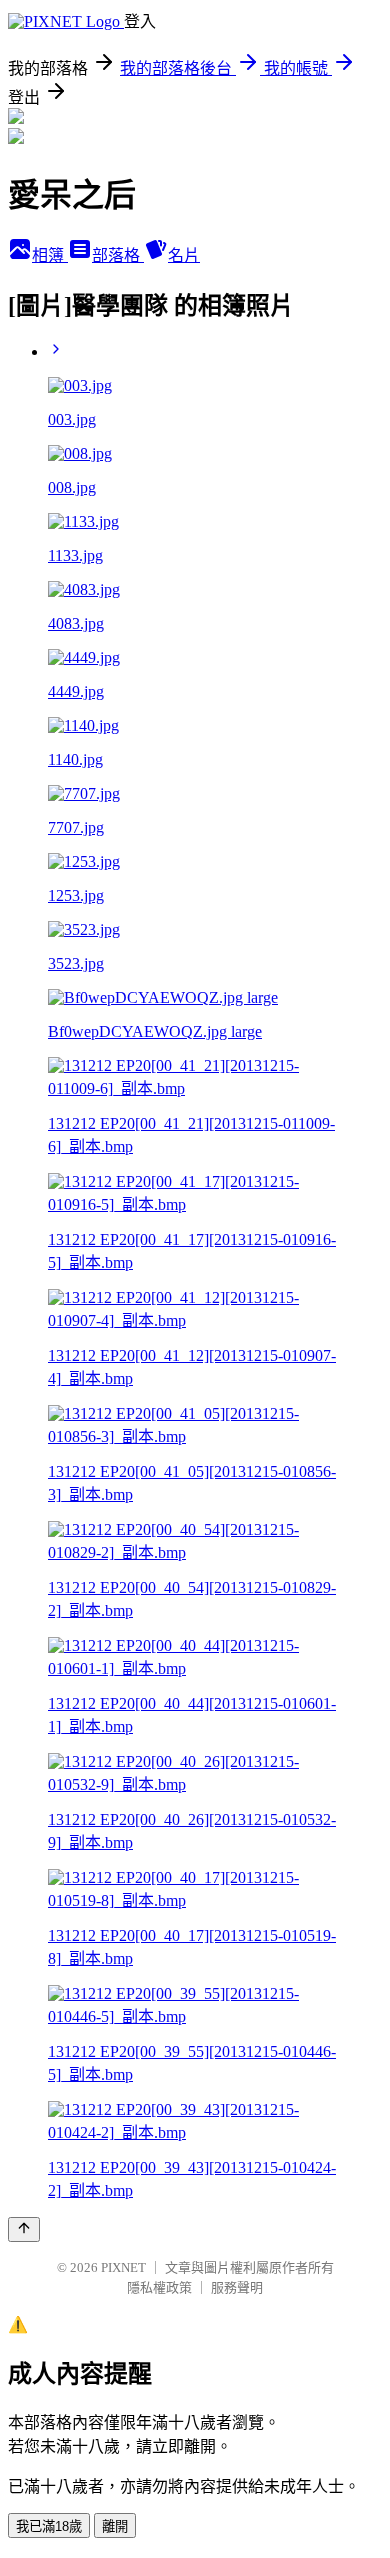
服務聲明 (237, 2287)
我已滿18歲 (49, 2526)
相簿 (50, 255)
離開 (115, 2526)
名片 (184, 255)
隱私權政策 (159, 2287)
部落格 (118, 255)
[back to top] (24, 2229)
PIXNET (123, 2267)
